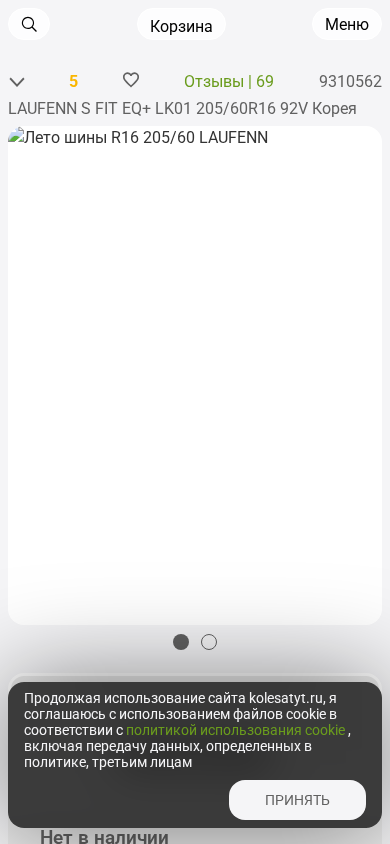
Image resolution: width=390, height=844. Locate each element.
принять (297, 800)
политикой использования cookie (237, 730)
